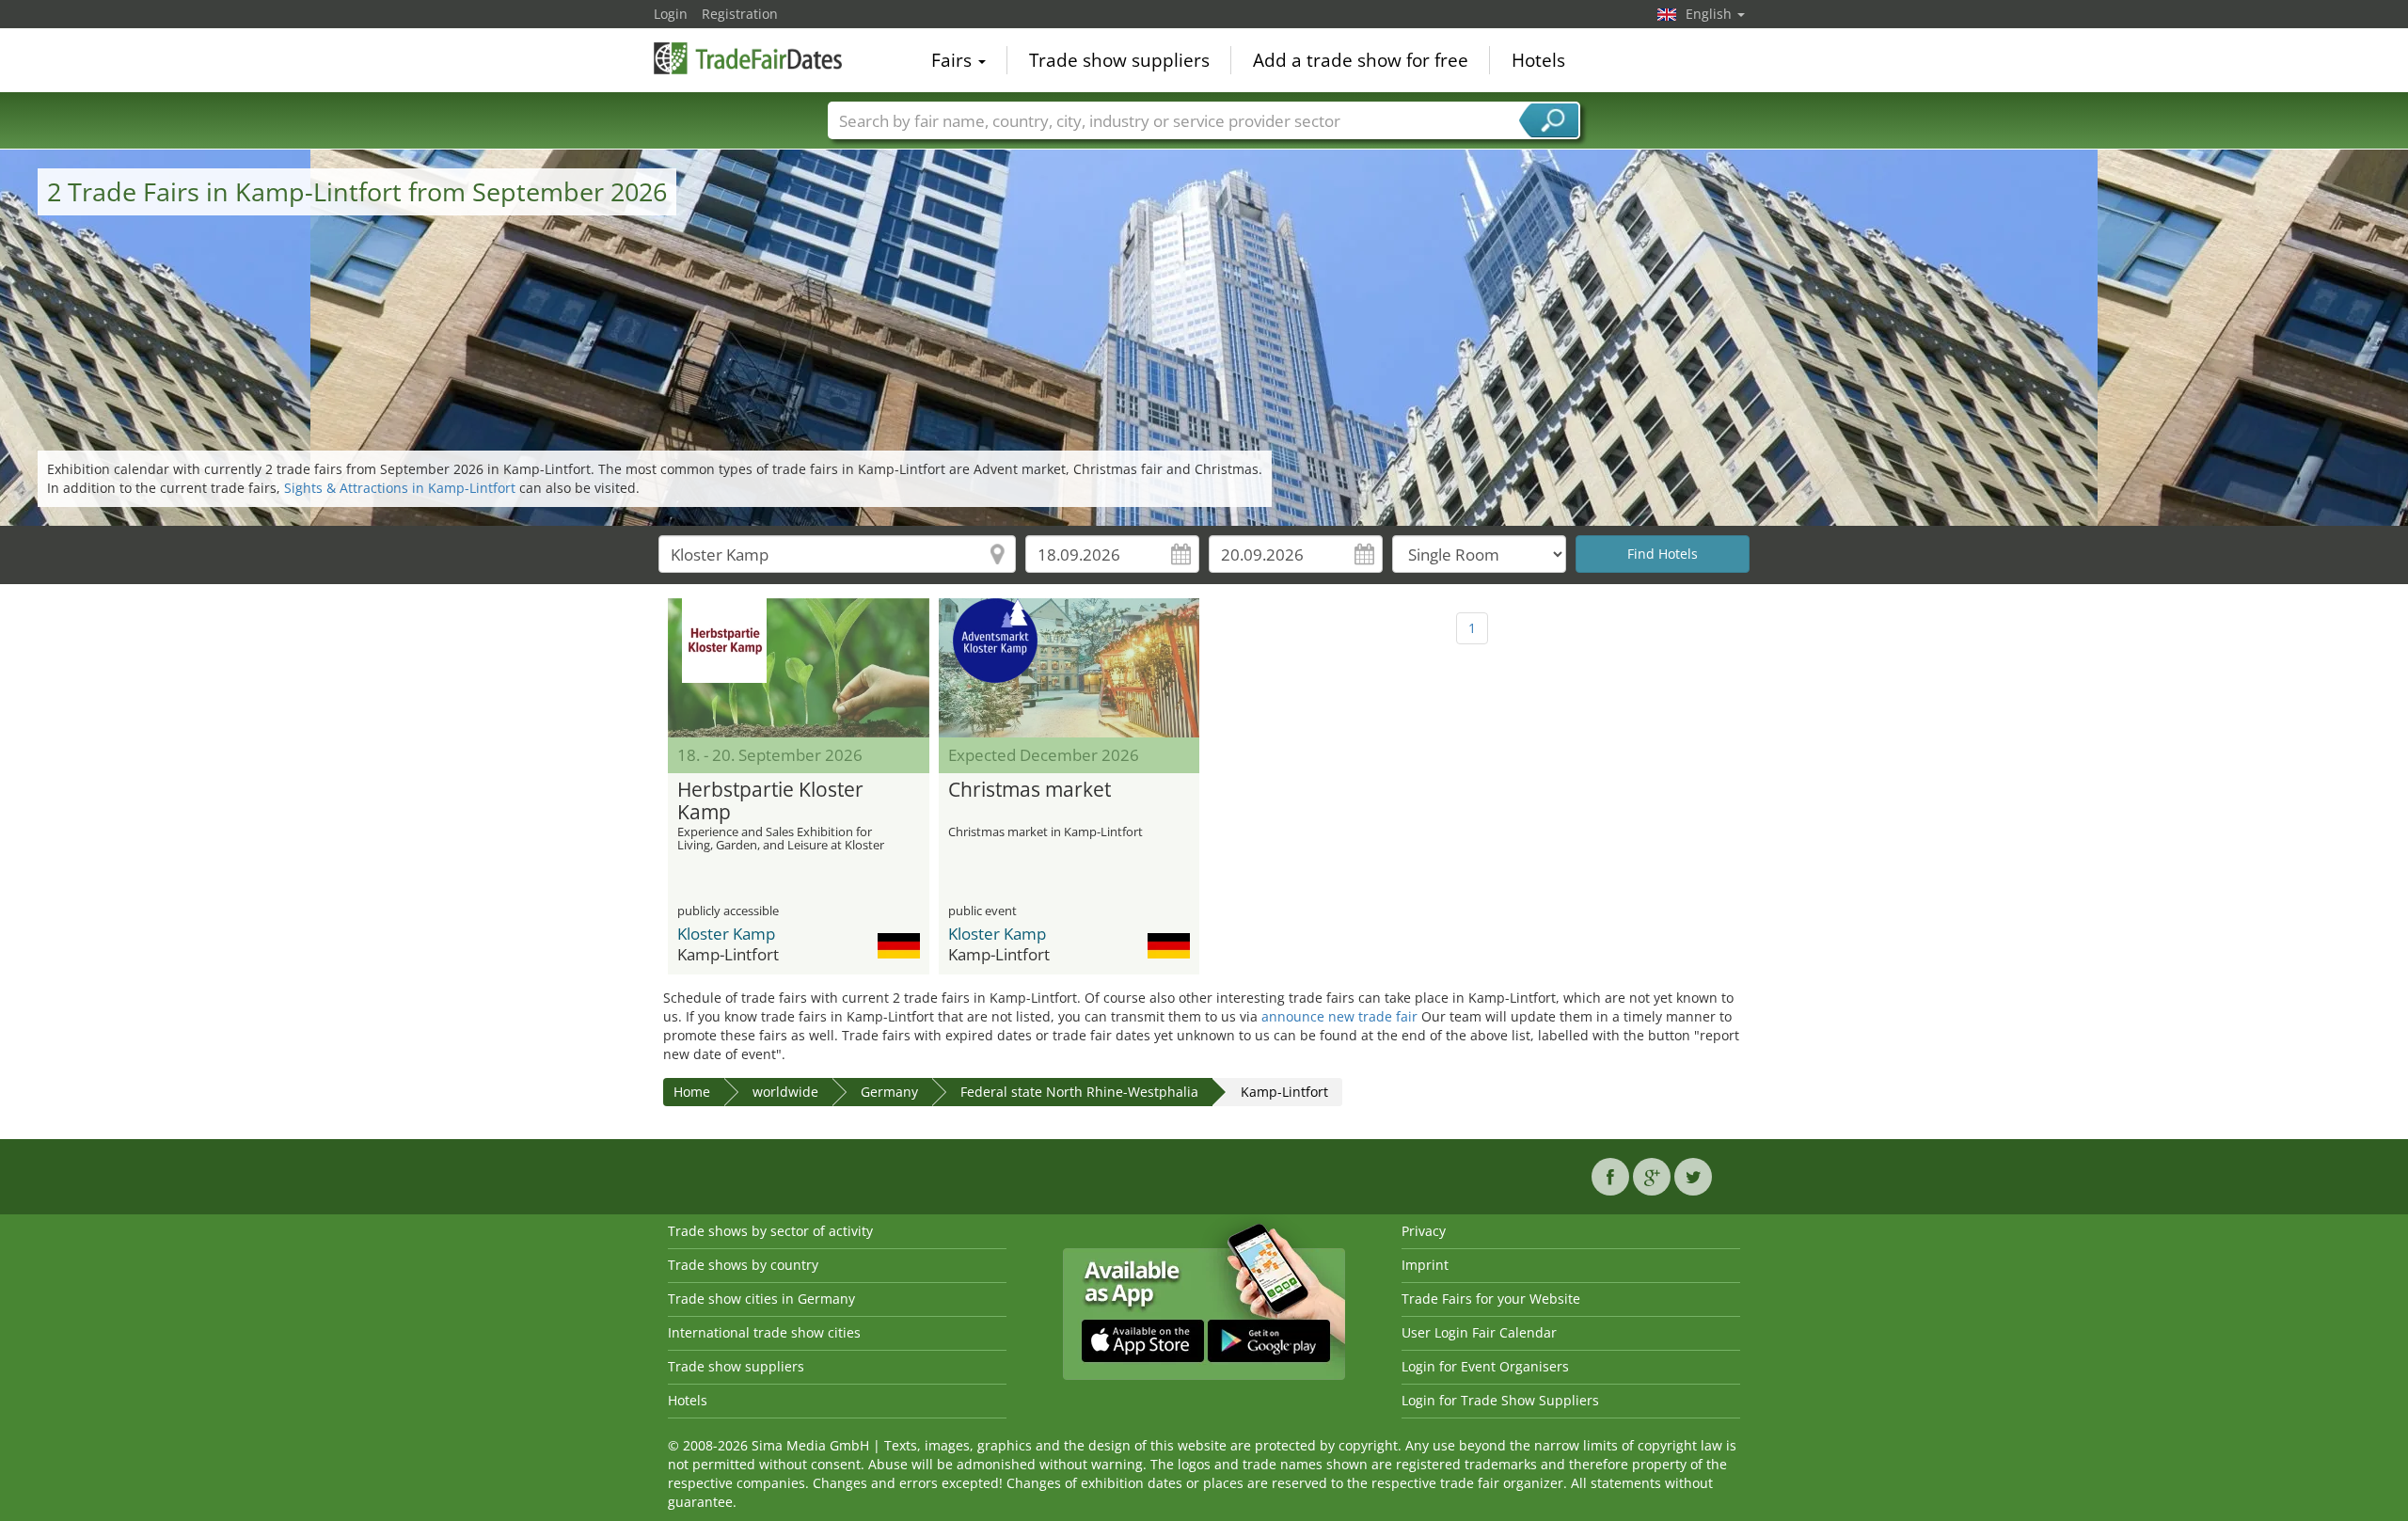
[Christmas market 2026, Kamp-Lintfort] (1069, 668)
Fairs (954, 60)
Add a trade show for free (1361, 60)
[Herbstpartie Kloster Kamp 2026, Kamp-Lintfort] (799, 668)
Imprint (1425, 1265)
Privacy (1424, 1231)
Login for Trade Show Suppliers (1500, 1400)
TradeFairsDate (748, 58)
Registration (740, 14)
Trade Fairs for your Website (1491, 1299)
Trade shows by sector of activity (770, 1231)
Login (671, 14)
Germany (889, 1092)
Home (692, 1092)
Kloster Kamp (726, 934)
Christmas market (1030, 790)
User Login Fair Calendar (1479, 1332)
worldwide (785, 1092)
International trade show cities (764, 1332)
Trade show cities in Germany (761, 1299)
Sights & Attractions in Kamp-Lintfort (400, 488)
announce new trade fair (1339, 1016)
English (1711, 14)
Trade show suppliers (1119, 60)
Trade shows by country (743, 1265)
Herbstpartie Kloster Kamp (770, 801)
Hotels (1538, 60)
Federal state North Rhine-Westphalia (1079, 1092)
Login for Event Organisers (1485, 1366)
